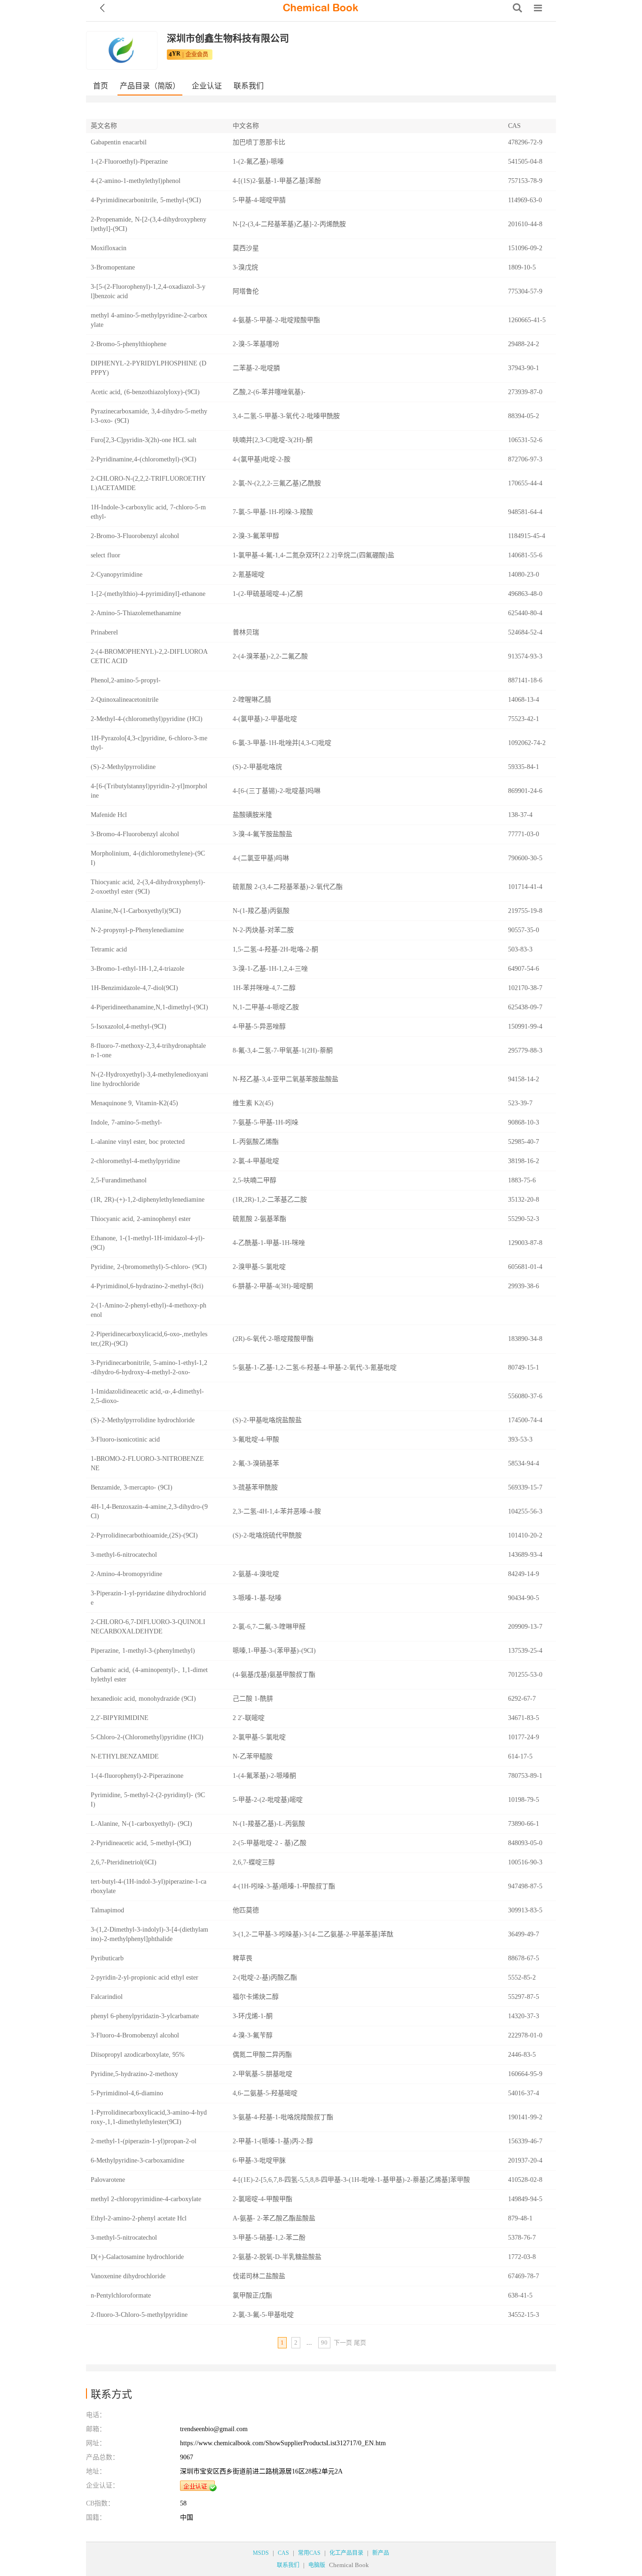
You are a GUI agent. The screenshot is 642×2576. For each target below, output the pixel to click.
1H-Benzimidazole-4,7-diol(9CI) (134, 988)
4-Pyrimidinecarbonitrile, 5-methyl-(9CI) (146, 200)
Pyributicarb (107, 1958)
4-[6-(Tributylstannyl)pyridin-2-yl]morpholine (149, 791)
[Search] (517, 8)
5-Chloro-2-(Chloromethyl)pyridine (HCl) (147, 1737)
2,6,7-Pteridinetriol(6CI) (124, 1862)
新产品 (381, 2553)
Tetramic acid (109, 949)
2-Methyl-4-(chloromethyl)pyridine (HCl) (147, 719)
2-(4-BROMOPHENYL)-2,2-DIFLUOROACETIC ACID (149, 656)
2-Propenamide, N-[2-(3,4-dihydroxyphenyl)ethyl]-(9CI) (149, 224)
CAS (283, 2553)
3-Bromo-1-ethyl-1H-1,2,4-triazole (137, 969)
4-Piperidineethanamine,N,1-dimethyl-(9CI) (149, 1007)
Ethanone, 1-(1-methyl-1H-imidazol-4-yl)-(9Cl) (148, 1243)
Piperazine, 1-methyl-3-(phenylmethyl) (143, 1651)
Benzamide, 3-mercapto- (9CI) (132, 1487)
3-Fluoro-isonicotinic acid (125, 1439)
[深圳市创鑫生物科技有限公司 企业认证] (198, 2486)
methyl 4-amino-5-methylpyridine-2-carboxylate (149, 320)
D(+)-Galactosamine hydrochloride (137, 2257)
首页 (101, 86)
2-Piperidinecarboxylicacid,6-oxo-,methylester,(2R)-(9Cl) (149, 1339)
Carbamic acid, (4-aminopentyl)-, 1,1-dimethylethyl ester (149, 1675)
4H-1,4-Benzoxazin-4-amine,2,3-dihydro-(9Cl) (149, 1511)
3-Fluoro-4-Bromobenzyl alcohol (135, 2035)
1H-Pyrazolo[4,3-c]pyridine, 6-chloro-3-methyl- (149, 743)
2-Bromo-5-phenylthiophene (129, 344)
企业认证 (207, 86)
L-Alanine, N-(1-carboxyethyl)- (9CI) (141, 1824)
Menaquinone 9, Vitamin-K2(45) (134, 1103)
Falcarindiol (107, 1997)
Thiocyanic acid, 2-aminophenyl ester (141, 1219)
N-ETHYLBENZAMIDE (125, 1756)
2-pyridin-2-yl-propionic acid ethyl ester (145, 1978)
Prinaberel (104, 632)
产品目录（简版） (150, 86)
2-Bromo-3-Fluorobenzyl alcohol (135, 536)
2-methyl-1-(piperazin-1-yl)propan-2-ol (144, 2141)
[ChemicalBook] (321, 8)
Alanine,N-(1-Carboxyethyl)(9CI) (136, 911)
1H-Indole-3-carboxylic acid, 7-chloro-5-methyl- (148, 512)
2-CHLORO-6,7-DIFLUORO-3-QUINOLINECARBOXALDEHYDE (148, 1627)
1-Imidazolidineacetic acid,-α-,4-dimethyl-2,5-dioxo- (147, 1396)
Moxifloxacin (109, 248)
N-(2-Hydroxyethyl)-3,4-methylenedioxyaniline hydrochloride (149, 1079)
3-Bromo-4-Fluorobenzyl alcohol (135, 834)
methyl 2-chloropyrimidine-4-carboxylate (146, 2199)
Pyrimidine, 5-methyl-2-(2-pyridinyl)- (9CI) (148, 1800)
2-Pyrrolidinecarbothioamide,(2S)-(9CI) (144, 1535)
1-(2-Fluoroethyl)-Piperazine (129, 162)
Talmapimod (107, 1910)
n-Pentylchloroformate (121, 2295)
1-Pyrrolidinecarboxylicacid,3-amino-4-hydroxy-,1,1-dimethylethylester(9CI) (149, 2117)
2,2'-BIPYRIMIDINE (120, 1718)
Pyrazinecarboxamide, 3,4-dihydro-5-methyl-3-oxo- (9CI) (149, 416)
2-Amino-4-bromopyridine (126, 1574)
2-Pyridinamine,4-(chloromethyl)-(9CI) (144, 459)
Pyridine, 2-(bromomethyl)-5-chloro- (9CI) (149, 1267)
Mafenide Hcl (109, 815)
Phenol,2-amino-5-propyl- (126, 680)
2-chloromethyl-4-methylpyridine (135, 1161)
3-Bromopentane (113, 267)
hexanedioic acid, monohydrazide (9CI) (143, 1699)
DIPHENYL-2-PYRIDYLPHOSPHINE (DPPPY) (149, 368)
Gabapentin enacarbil (119, 142)
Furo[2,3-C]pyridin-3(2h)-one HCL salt (144, 440)
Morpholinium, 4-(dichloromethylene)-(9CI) (148, 858)
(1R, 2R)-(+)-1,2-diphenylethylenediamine (148, 1200)
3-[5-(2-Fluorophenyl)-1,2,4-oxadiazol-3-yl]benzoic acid (148, 291)
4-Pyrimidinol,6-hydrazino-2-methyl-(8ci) (147, 1286)
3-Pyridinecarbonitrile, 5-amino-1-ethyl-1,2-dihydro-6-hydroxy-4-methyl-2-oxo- (149, 1367)
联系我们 (249, 86)
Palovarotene (108, 2180)
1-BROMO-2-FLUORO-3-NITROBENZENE (147, 1463)
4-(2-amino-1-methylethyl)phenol (136, 181)
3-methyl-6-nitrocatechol (124, 1555)
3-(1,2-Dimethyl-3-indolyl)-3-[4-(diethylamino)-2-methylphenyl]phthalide (149, 1934)
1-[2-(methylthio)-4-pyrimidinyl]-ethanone (148, 594)
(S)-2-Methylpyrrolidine (123, 767)
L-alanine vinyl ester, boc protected (138, 1142)
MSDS (261, 2553)
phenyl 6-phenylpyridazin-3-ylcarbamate (145, 2016)
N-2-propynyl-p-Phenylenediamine (137, 930)
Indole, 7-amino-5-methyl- (126, 1122)
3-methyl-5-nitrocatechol (124, 2238)
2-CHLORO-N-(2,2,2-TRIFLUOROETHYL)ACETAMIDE (148, 483)
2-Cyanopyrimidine (117, 575)
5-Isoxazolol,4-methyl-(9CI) (129, 1026)
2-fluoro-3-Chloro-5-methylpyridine (139, 2315)
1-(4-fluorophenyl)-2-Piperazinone (137, 1776)
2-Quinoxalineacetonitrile (125, 700)
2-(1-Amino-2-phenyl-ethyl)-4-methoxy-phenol (149, 1310)
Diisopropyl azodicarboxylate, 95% (138, 2055)
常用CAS (309, 2553)
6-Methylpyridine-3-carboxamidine (137, 2160)
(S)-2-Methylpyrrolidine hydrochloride (143, 1420)
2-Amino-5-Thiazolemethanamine (136, 613)
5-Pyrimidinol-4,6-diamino (127, 2093)
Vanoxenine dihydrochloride (128, 2276)
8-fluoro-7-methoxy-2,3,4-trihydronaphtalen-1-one (148, 1050)
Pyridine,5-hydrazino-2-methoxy (134, 2074)
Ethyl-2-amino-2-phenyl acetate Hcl (139, 2218)
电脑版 (317, 2565)
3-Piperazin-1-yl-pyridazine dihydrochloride (148, 1598)
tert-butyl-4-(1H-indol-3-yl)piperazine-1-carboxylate (149, 1886)
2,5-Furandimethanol (119, 1180)
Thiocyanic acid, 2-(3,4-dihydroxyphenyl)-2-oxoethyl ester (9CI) (148, 887)
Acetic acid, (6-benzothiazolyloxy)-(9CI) (145, 392)
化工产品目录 (346, 2553)
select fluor (106, 555)
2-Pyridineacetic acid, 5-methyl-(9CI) (141, 1843)
